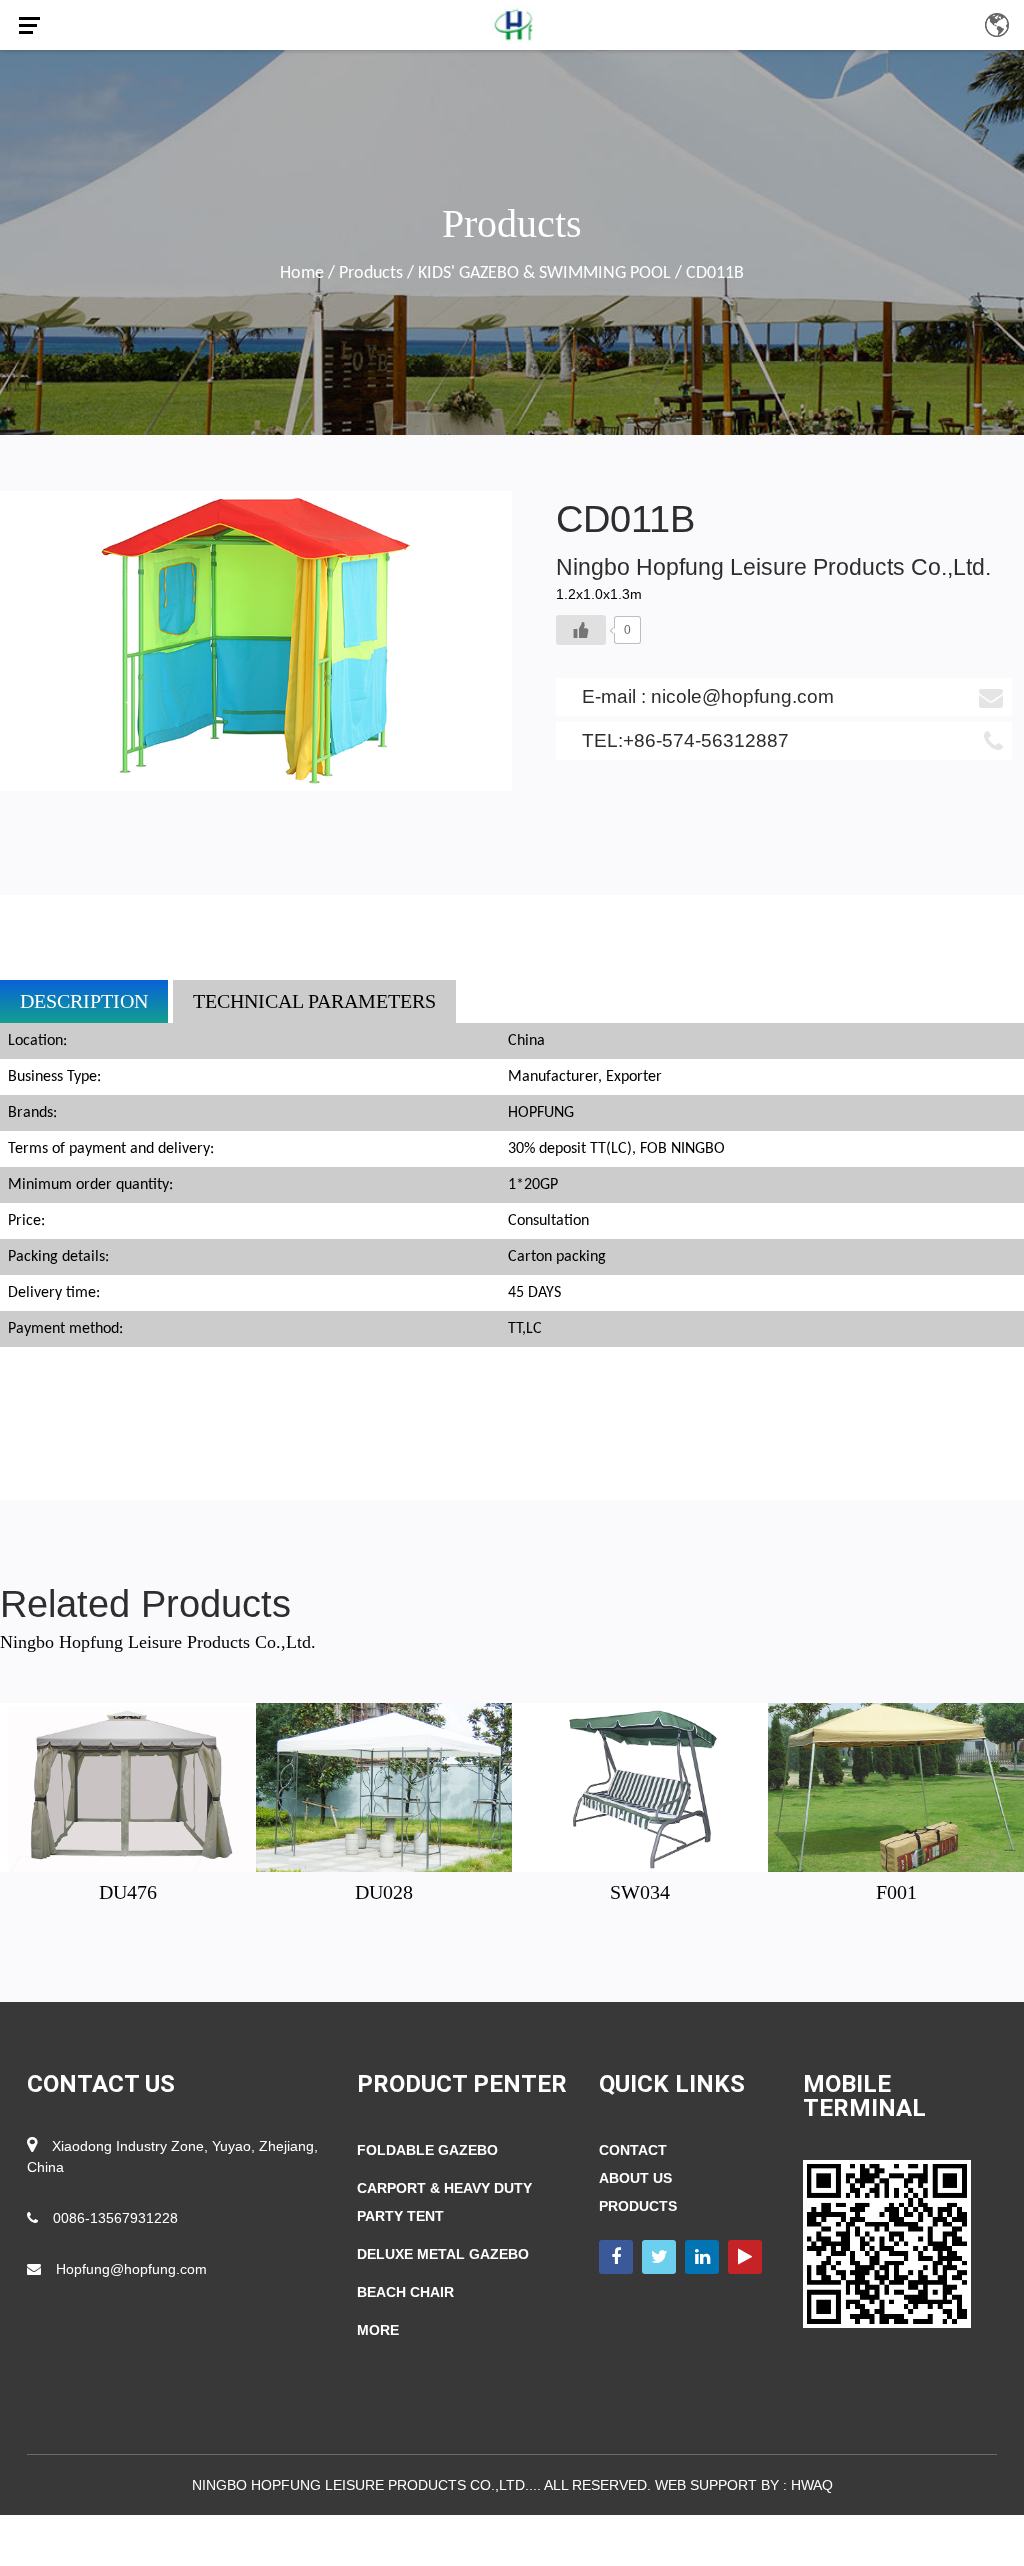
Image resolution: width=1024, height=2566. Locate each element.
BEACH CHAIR (405, 2292)
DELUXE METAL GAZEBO (443, 2254)
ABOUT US (635, 2178)
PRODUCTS (638, 2206)
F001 (896, 1892)
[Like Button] (581, 630)
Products (371, 273)
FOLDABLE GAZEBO (427, 2150)
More (378, 2330)
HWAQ (812, 2485)
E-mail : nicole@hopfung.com (708, 696)
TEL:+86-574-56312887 (685, 740)
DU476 (128, 1892)
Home (302, 273)
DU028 (384, 1892)
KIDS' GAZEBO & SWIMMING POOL (544, 273)
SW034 (640, 1892)
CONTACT (633, 2150)
